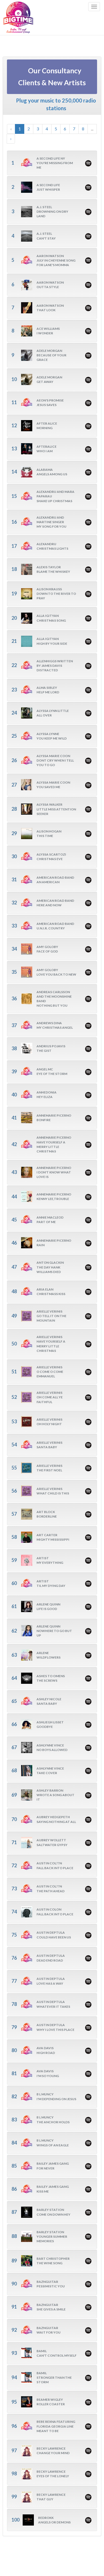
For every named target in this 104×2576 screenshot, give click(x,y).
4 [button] (47, 129)
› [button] (11, 138)
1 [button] (20, 129)
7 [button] (74, 129)
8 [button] (83, 129)
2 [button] (29, 129)
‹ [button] (11, 129)
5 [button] (56, 129)
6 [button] (65, 129)
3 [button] (38, 129)
